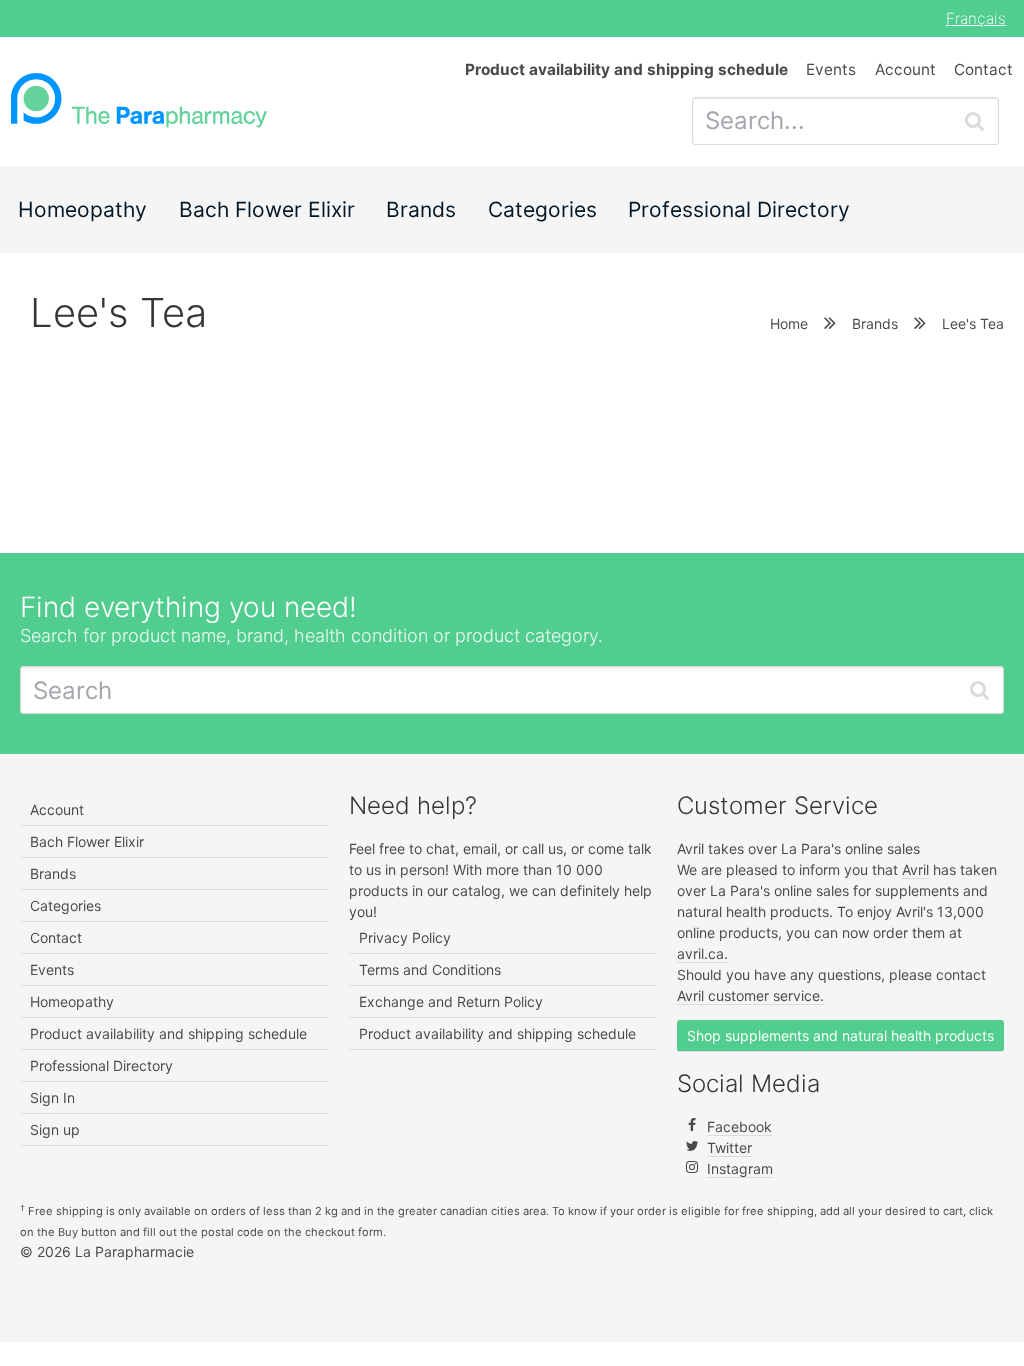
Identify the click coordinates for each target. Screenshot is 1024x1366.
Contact (983, 69)
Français (976, 18)
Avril (915, 869)
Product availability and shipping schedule (168, 1033)
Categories (542, 209)
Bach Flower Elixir (267, 209)
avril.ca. (702, 953)
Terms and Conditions (430, 969)
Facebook (739, 1126)
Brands (421, 209)
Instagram (740, 1168)
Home (789, 323)
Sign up (55, 1129)
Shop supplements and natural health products (840, 1035)
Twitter (729, 1147)
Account (905, 69)
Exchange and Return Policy (451, 1001)
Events (831, 69)
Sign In (52, 1097)
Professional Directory (739, 209)
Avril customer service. (750, 995)
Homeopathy (82, 209)
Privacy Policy (405, 937)
